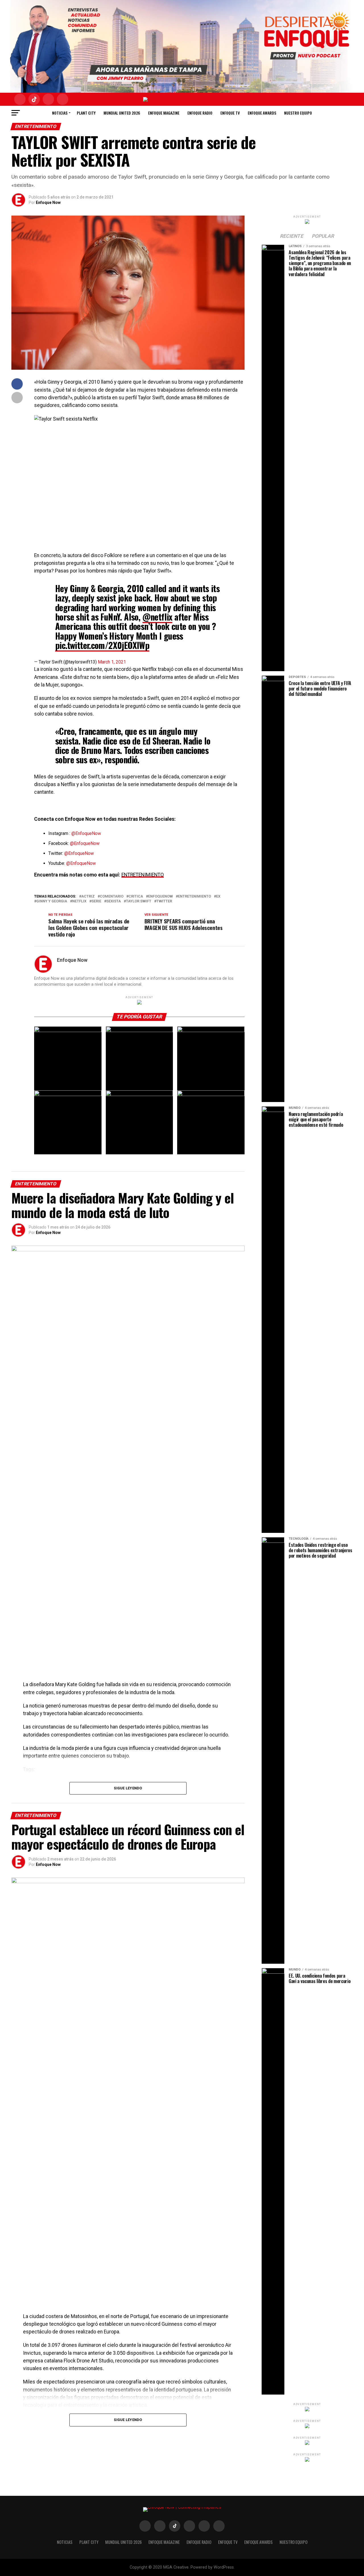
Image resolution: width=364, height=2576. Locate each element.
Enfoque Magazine (164, 113)
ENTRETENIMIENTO (143, 875)
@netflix (157, 617)
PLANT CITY (86, 113)
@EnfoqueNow (86, 833)
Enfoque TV (230, 113)
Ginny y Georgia (52, 901)
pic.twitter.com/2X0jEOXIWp (102, 645)
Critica (136, 897)
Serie (96, 901)
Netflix (79, 901)
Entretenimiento (195, 897)
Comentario (112, 897)
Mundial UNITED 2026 (122, 113)
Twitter (164, 901)
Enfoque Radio (200, 113)
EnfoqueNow (161, 897)
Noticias (60, 113)
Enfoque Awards (262, 113)
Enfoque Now (48, 202)
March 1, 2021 (112, 662)
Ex (218, 897)
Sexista (114, 901)
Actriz (88, 897)
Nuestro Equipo (298, 113)
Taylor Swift (139, 901)
